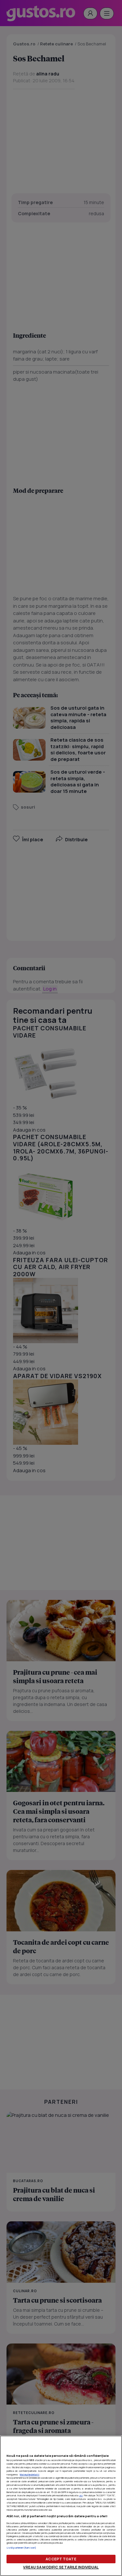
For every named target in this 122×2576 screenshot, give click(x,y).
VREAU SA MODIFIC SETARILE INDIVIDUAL (61, 2567)
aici (81, 2495)
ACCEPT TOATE (61, 2559)
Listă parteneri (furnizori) (21, 2548)
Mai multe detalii (30, 2474)
